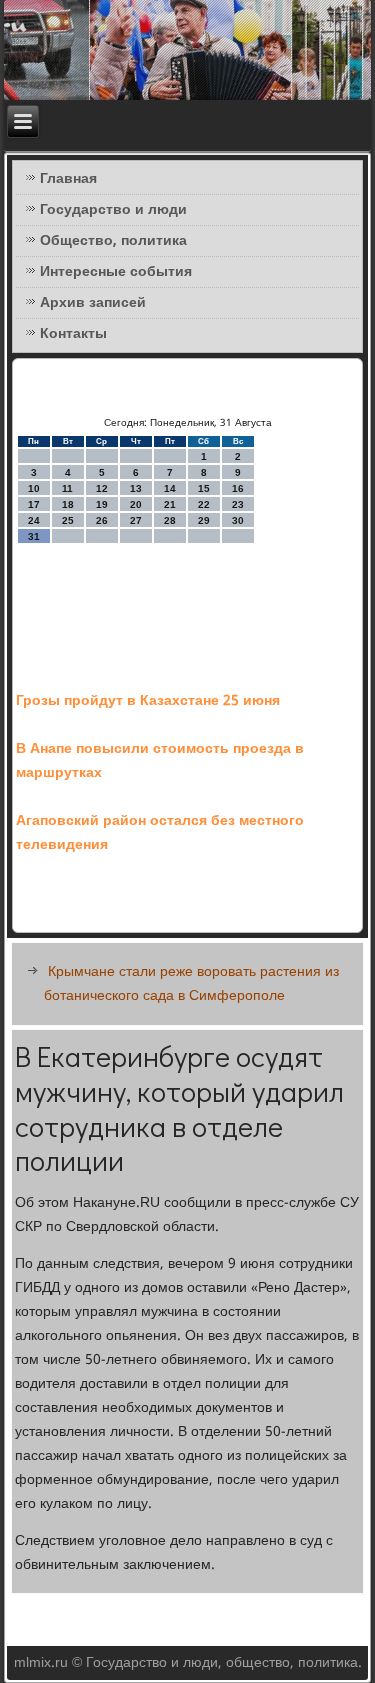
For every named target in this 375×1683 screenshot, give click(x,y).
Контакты (73, 334)
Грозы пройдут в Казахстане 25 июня (148, 701)
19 (102, 504)
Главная (68, 179)
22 (204, 504)
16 (238, 488)
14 (170, 488)
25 (68, 520)
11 (67, 488)
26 (102, 520)
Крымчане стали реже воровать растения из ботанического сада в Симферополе (191, 984)
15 (204, 488)
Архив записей (93, 303)
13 (136, 488)
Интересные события (116, 272)
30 (238, 520)
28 (170, 520)
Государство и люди (113, 210)
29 (204, 520)
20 (136, 504)
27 (136, 520)
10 (34, 488)
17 (34, 504)
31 (34, 536)
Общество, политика (113, 241)
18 (68, 504)
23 (238, 504)
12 (102, 488)
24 (34, 520)
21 (170, 504)
